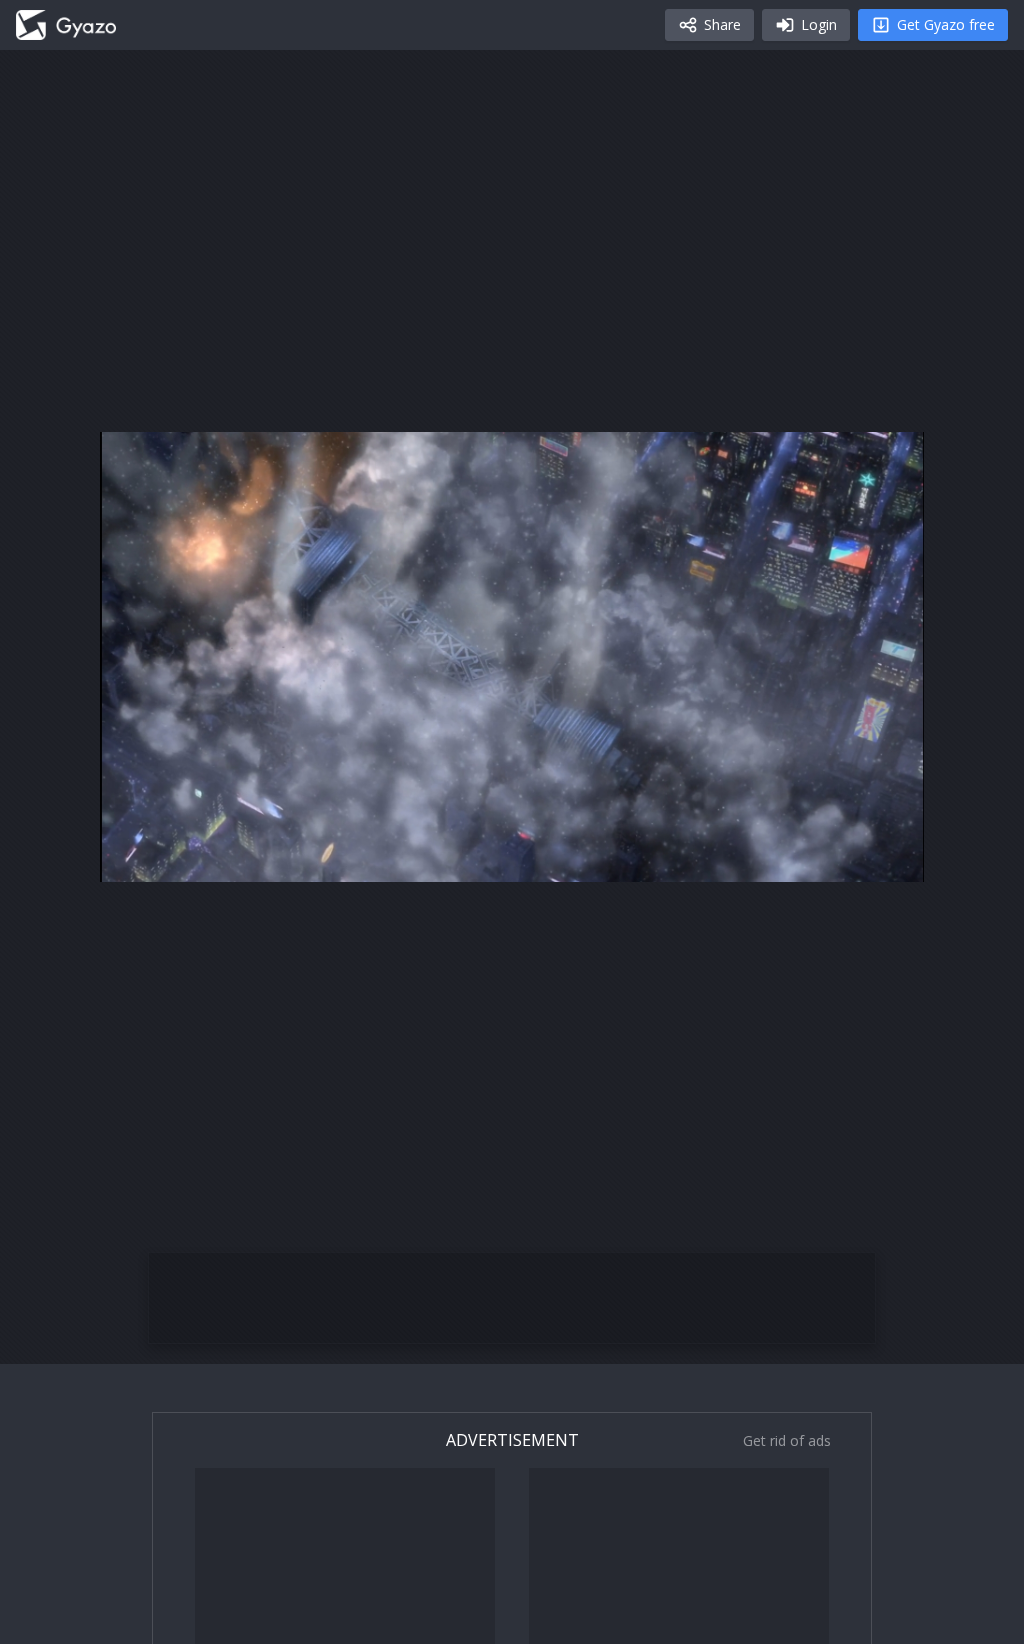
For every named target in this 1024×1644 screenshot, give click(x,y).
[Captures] (66, 25)
